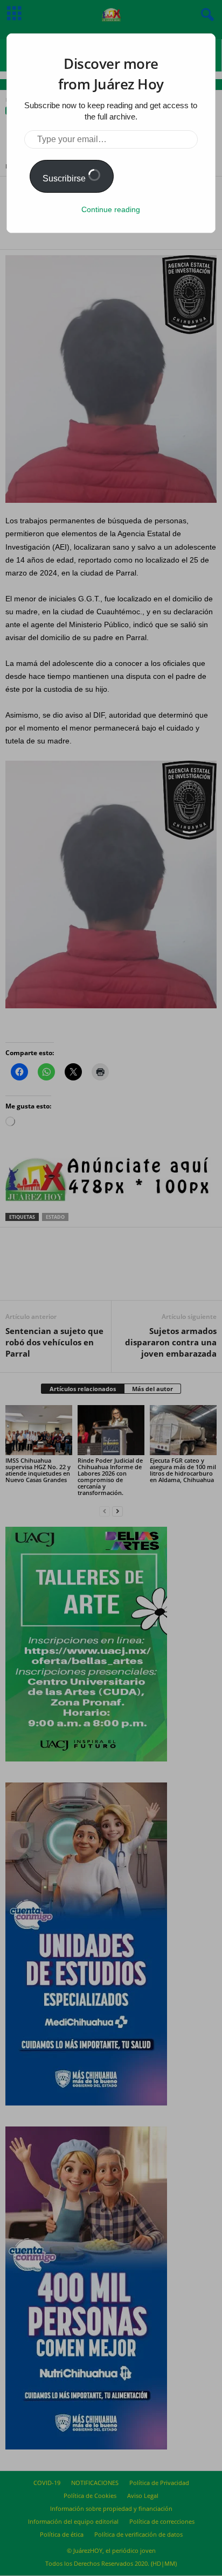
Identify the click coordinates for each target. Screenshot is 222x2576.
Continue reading (111, 209)
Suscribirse (65, 178)
